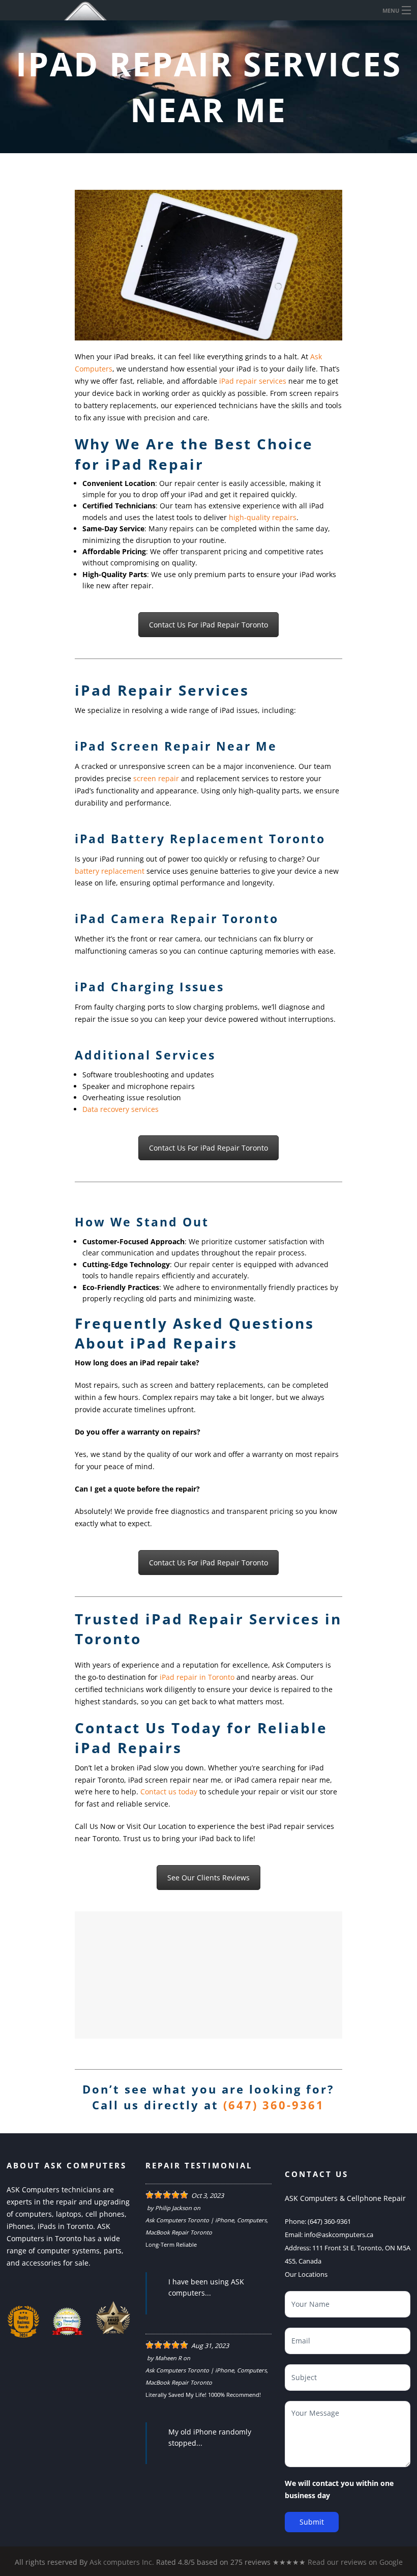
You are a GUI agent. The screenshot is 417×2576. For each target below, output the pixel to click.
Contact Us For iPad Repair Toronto (208, 625)
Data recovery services (121, 1109)
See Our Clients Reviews (208, 1878)
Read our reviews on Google (355, 2562)
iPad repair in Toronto (197, 1677)
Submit (312, 2522)
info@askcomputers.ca (339, 2235)
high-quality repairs (263, 517)
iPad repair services (253, 381)
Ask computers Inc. (122, 2562)
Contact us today (169, 1792)
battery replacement (110, 871)
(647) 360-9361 (274, 2105)
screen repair (156, 778)
